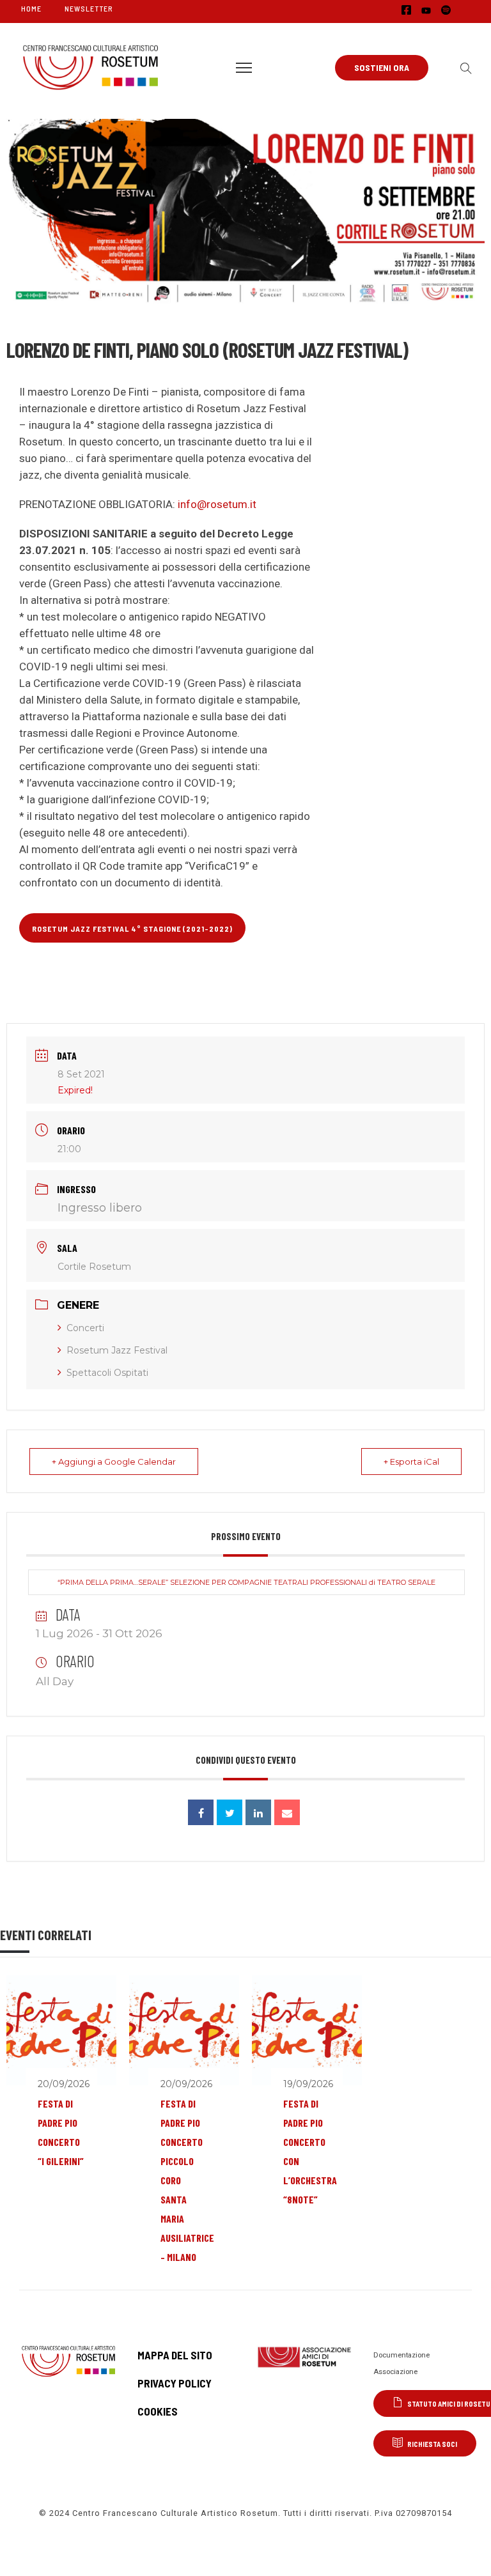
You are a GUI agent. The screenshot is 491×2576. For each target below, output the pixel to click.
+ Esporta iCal (411, 1462)
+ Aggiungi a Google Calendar (114, 1462)
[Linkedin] (258, 1812)
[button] (463, 68)
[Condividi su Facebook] (201, 1812)
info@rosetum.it (217, 504)
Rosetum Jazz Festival (117, 1350)
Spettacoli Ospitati (107, 1373)
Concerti (85, 1328)
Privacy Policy (175, 2383)
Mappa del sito (175, 2355)
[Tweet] (230, 1812)
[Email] (287, 1812)
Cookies (158, 2411)
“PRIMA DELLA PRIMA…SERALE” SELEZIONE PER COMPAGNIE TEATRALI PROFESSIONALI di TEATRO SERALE (246, 1582)
